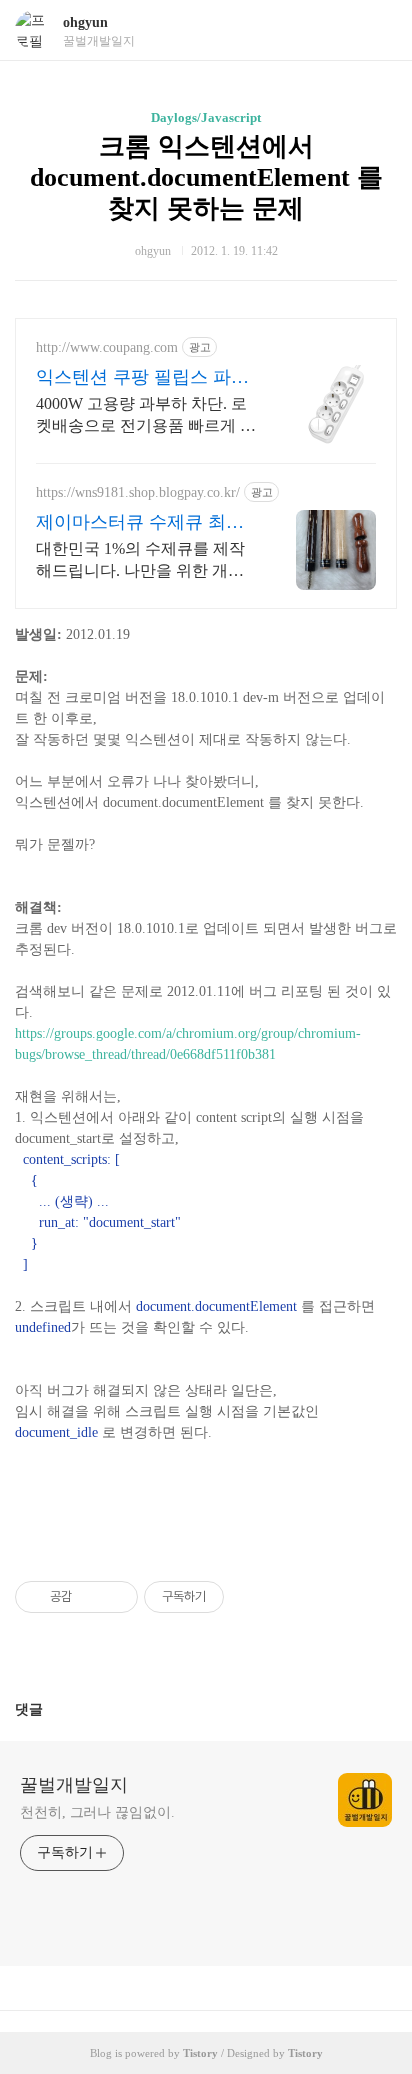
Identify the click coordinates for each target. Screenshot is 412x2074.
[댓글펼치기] (51, 1709)
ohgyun (85, 22)
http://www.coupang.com (107, 347)
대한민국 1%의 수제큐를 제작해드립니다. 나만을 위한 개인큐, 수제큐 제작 (140, 561)
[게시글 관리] (115, 1597)
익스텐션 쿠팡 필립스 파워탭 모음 (142, 378)
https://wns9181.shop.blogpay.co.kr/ (138, 492)
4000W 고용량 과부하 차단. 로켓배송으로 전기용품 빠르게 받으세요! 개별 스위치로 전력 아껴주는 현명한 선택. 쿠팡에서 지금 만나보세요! (146, 416)
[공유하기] (90, 1597)
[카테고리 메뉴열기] (377, 30)
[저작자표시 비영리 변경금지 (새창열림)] (251, 1597)
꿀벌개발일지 (74, 1785)
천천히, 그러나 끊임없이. (97, 1812)
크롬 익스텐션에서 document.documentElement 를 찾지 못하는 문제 (206, 177)
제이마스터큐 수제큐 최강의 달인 (140, 523)
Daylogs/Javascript (206, 117)
